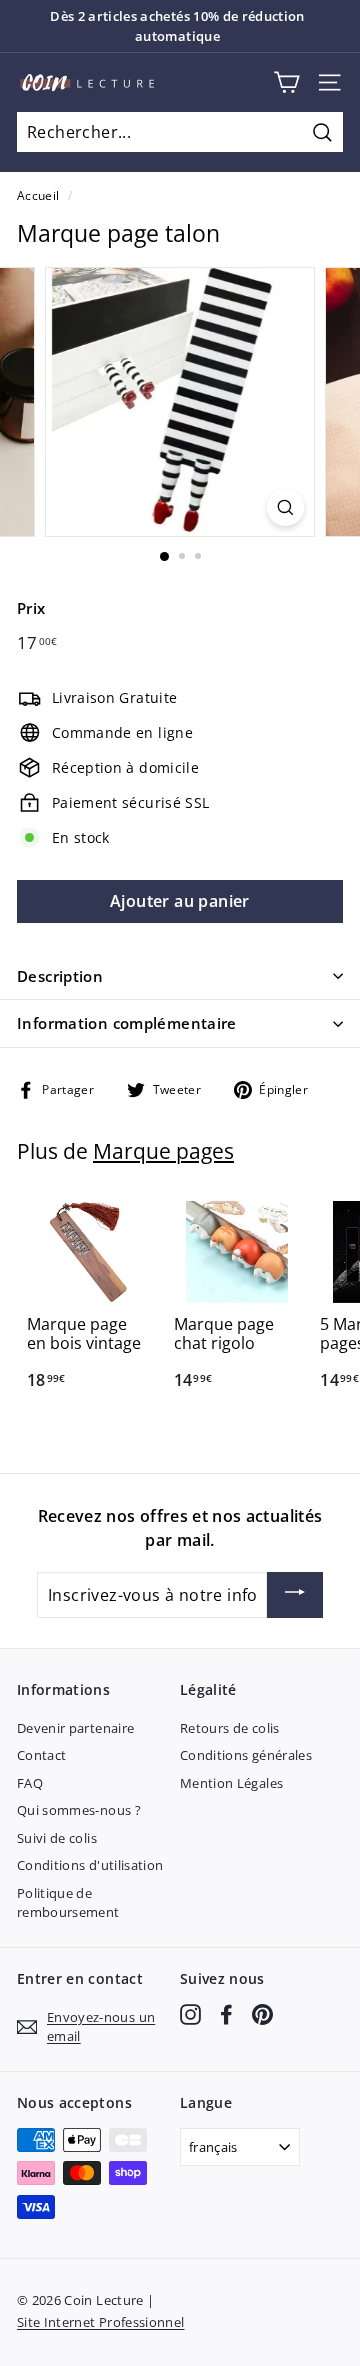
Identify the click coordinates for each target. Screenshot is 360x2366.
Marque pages (163, 1151)
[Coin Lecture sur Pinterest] (262, 2014)
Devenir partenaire (75, 1728)
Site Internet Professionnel (100, 2322)
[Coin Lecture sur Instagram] (190, 2014)
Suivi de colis (57, 1838)
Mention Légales (231, 1783)
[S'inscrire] (295, 1595)
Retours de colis (230, 1728)
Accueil (38, 195)
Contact (41, 1755)
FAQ (30, 1783)
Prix (31, 608)
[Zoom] (285, 507)
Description (60, 976)
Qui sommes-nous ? (79, 1810)
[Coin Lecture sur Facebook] (226, 2014)
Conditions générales (246, 1755)
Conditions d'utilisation (90, 1865)
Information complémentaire (127, 1023)
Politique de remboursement (68, 1903)
